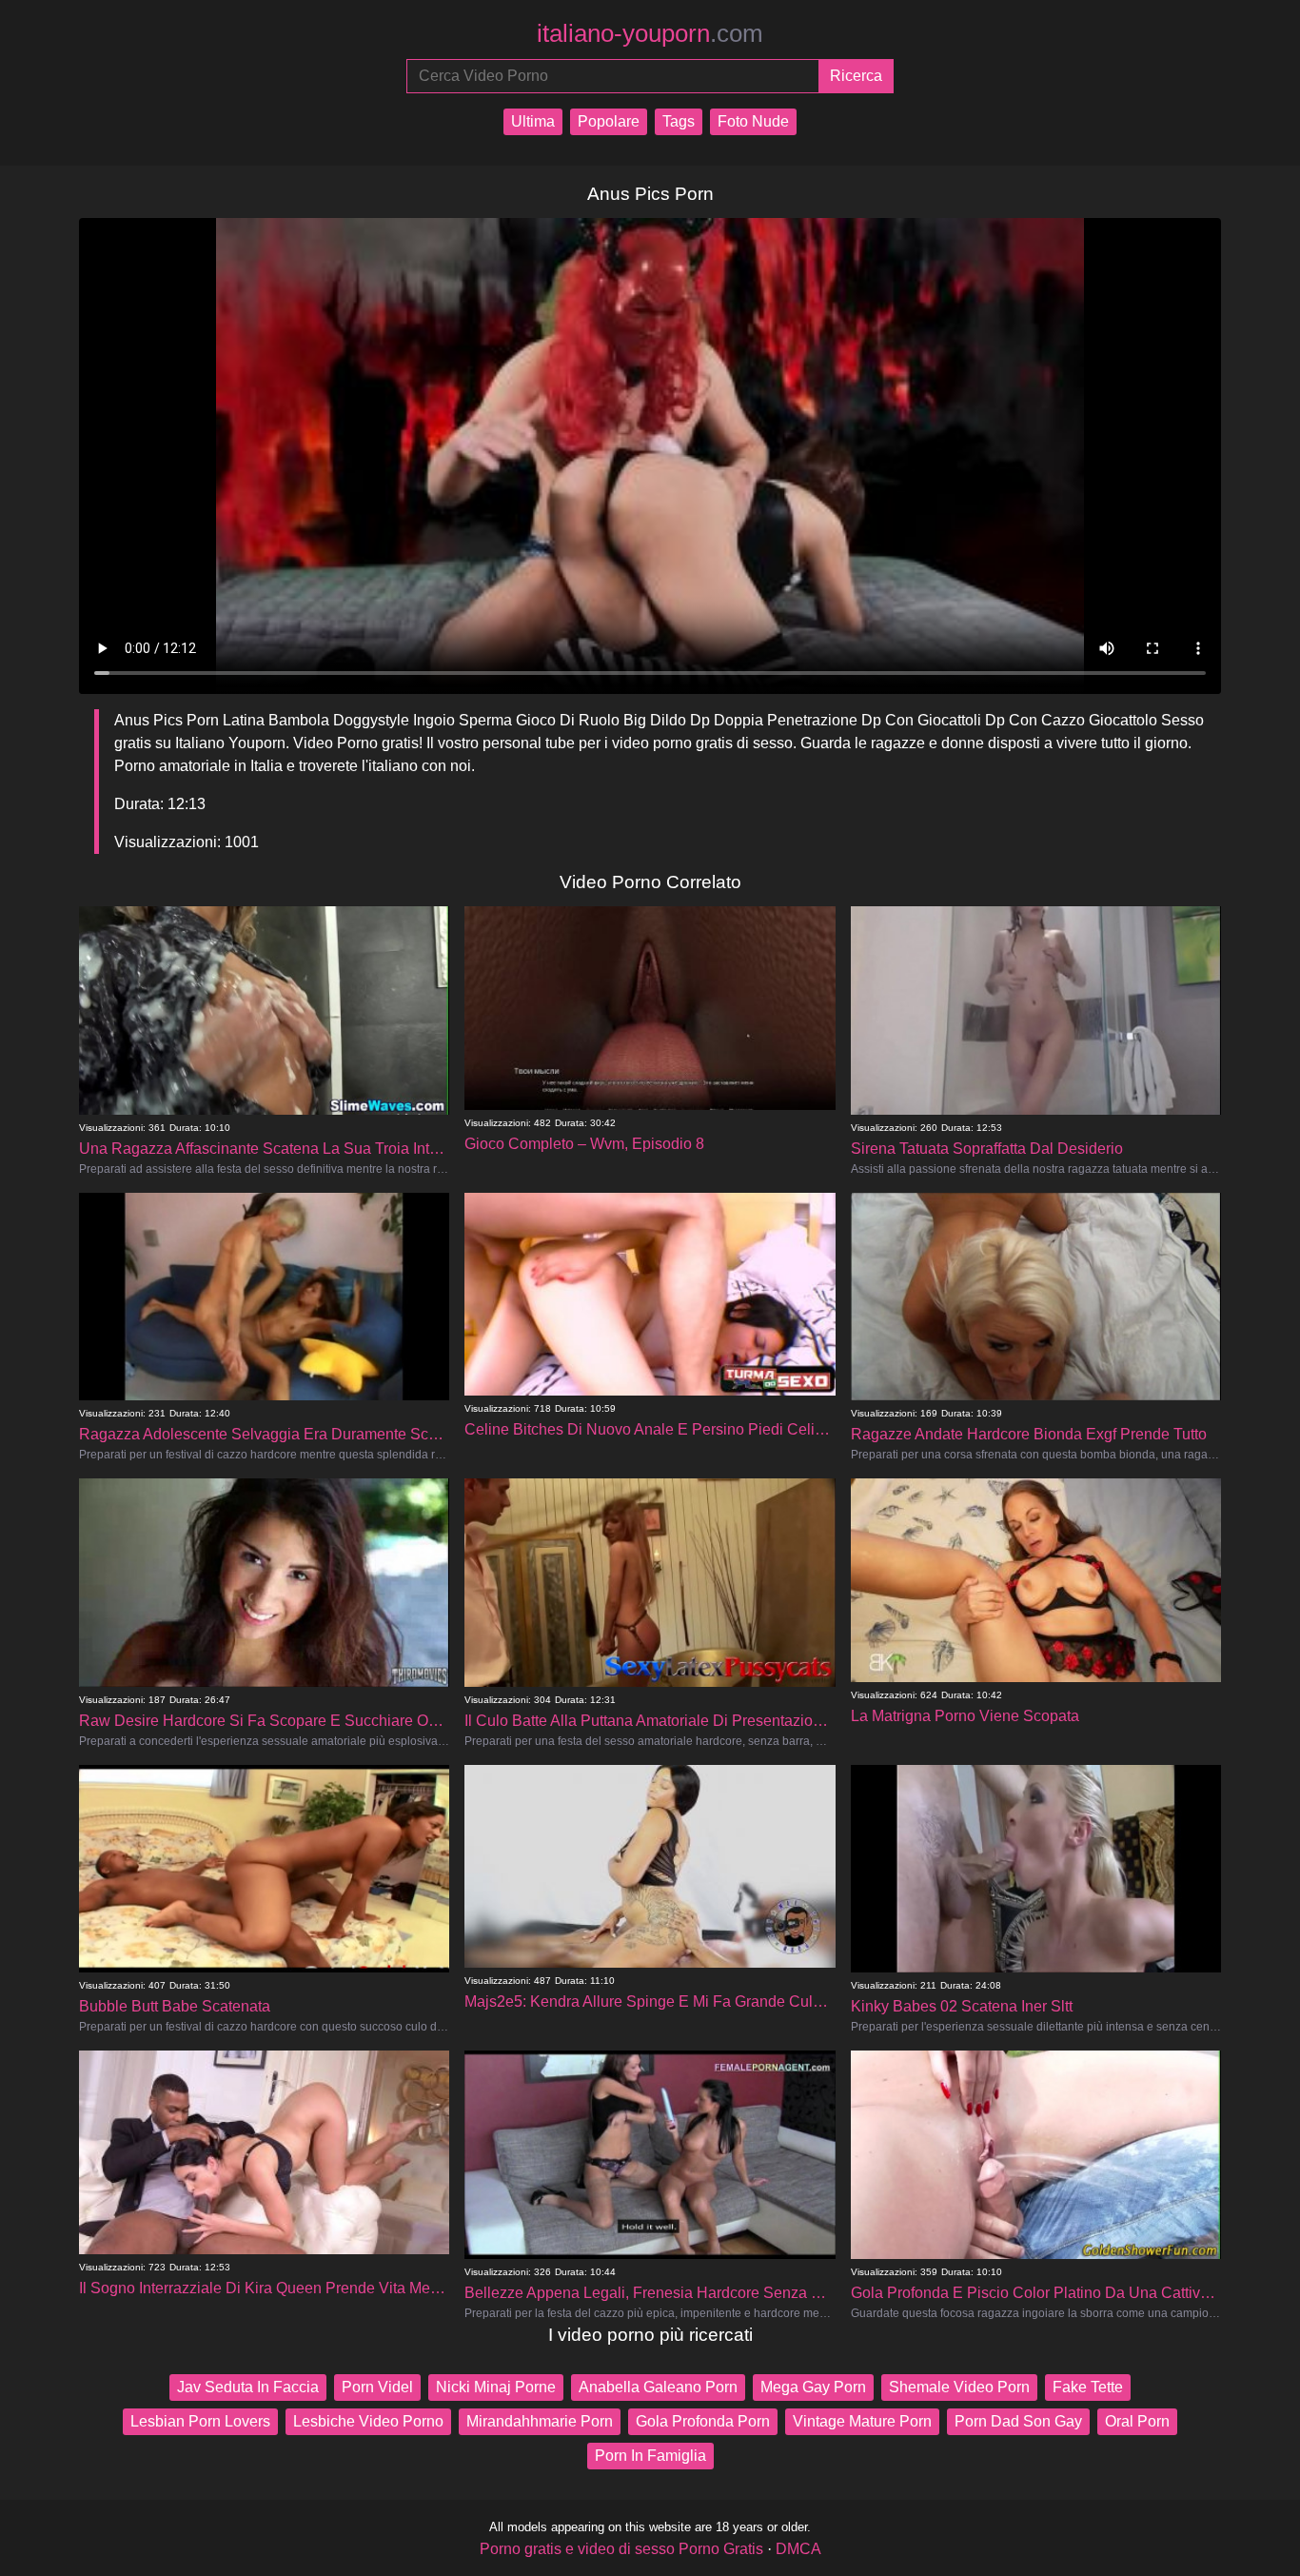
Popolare (609, 121)
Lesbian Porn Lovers (200, 2421)
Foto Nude (753, 121)
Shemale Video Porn (959, 2387)
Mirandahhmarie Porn (540, 2421)
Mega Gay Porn (813, 2387)
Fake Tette (1088, 2387)
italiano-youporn (650, 33)
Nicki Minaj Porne (496, 2387)
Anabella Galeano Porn (658, 2387)
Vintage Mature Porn (862, 2421)
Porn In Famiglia (650, 2456)
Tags (679, 121)
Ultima (533, 121)
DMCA (798, 2549)
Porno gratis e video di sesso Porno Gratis (621, 2549)
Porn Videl (377, 2387)
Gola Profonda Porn (703, 2421)
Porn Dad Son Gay (1018, 2421)
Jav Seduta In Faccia (248, 2387)
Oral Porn (1137, 2421)
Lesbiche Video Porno (368, 2421)
